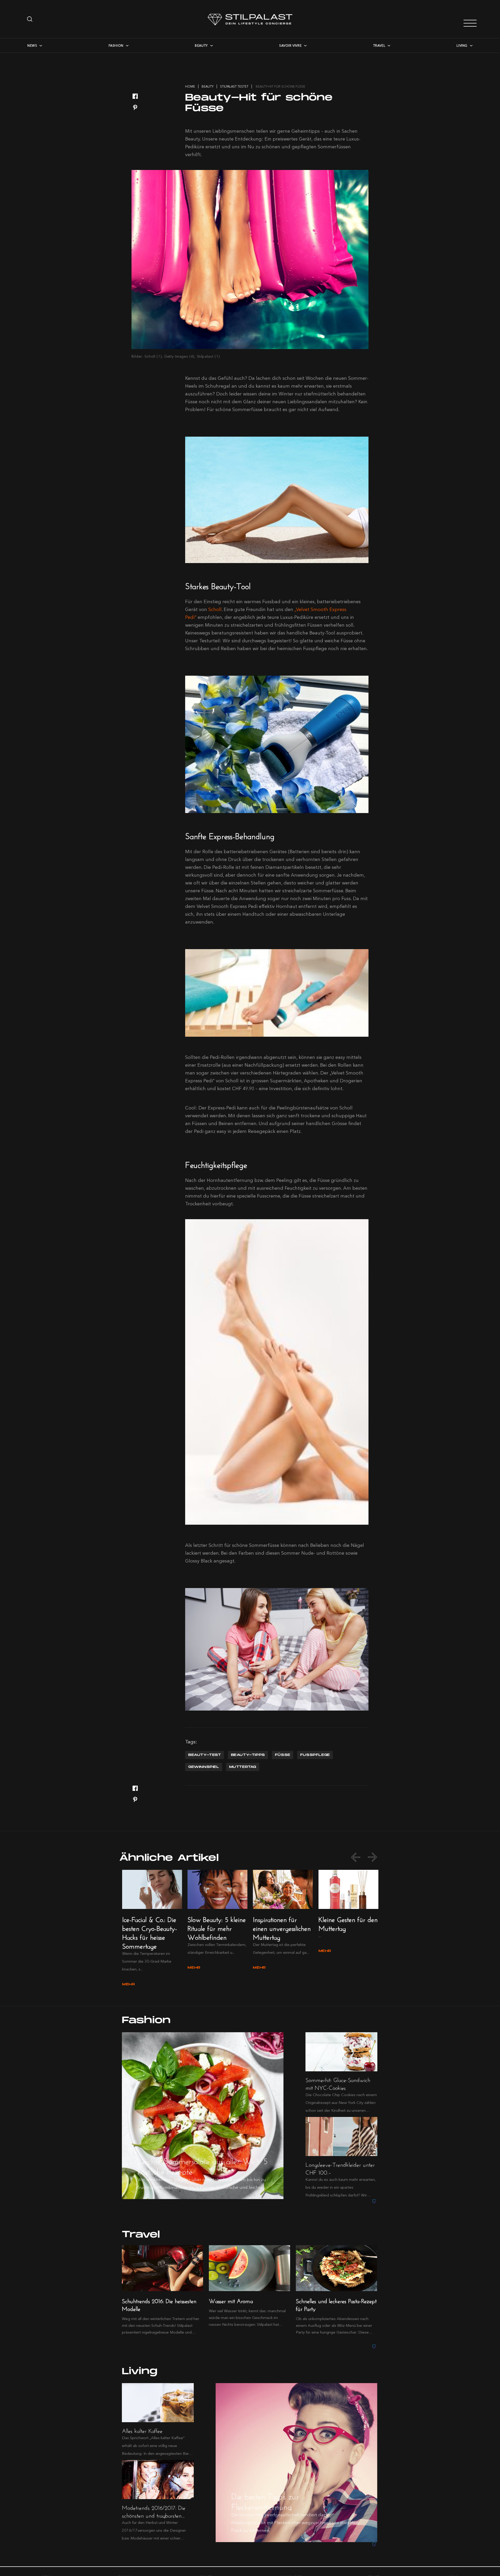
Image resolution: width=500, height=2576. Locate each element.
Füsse (283, 1755)
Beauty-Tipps (248, 1755)
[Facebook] (135, 97)
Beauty (201, 45)
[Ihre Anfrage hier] (30, 19)
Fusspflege (315, 1755)
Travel (379, 45)
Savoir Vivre (290, 45)
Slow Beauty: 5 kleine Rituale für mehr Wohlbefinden (217, 1927)
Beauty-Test (205, 1755)
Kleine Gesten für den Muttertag (348, 1923)
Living (462, 45)
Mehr (129, 1984)
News (32, 45)
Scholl (215, 609)
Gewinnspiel (204, 1767)
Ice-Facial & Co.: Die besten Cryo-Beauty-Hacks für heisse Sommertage (150, 1932)
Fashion (116, 45)
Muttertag (243, 1767)
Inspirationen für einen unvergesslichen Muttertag (282, 1927)
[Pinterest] (135, 108)
